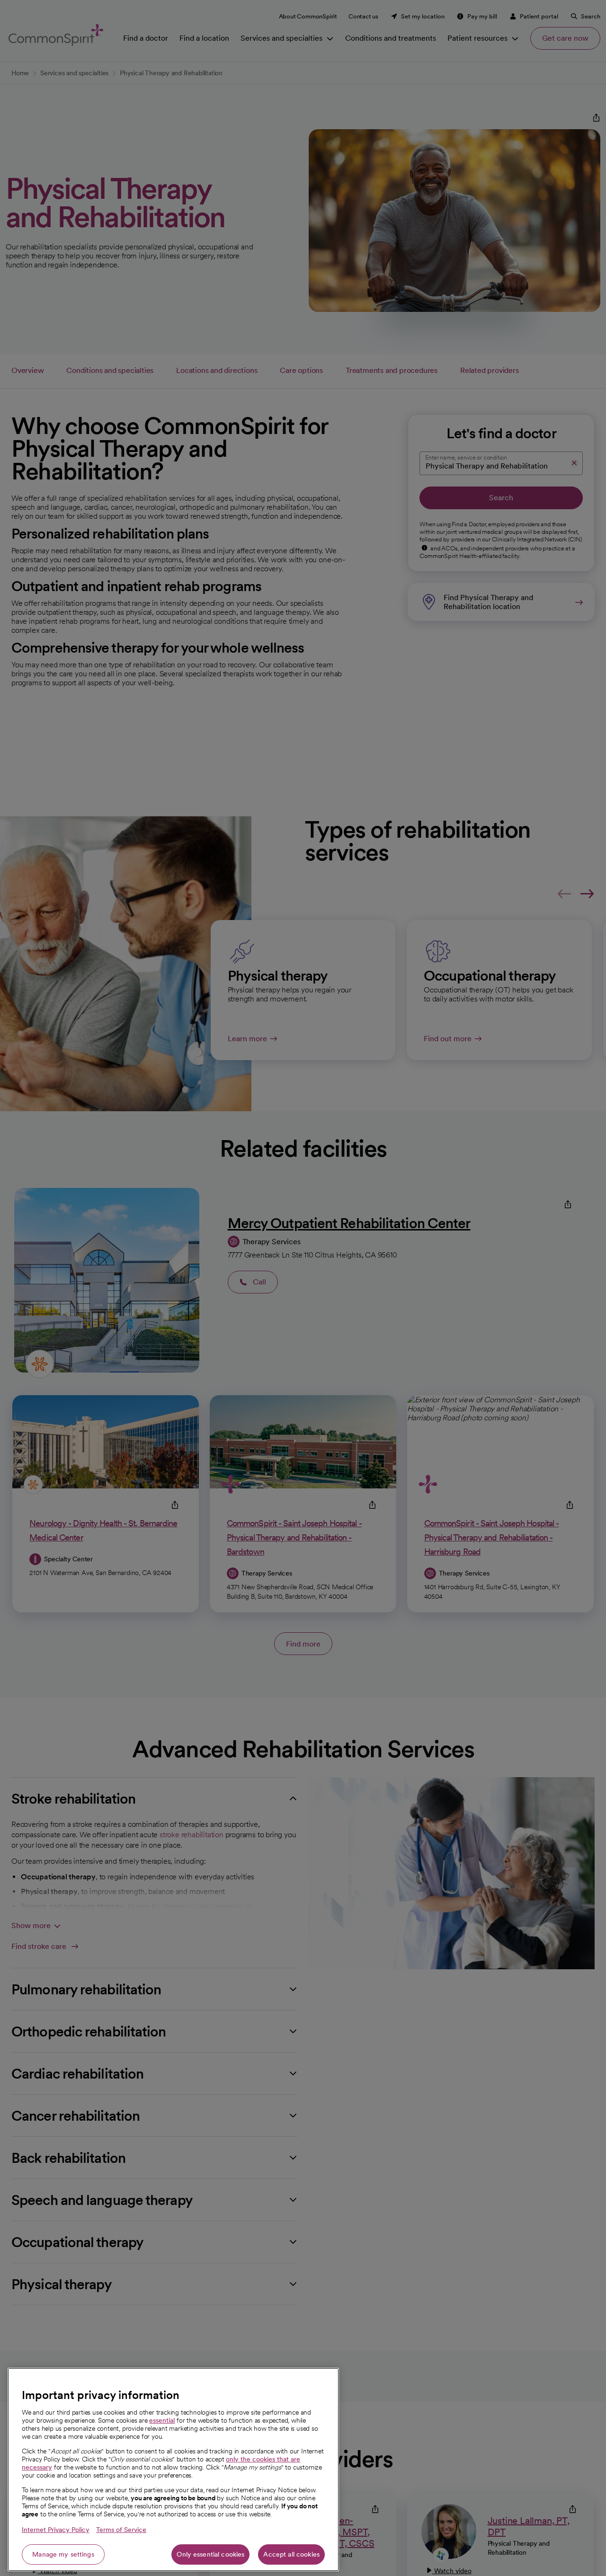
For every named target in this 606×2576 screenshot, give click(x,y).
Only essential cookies (210, 2554)
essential (162, 2420)
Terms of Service (121, 2530)
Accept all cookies (291, 2554)
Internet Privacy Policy (56, 2530)
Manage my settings (63, 2554)
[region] (173, 2470)
